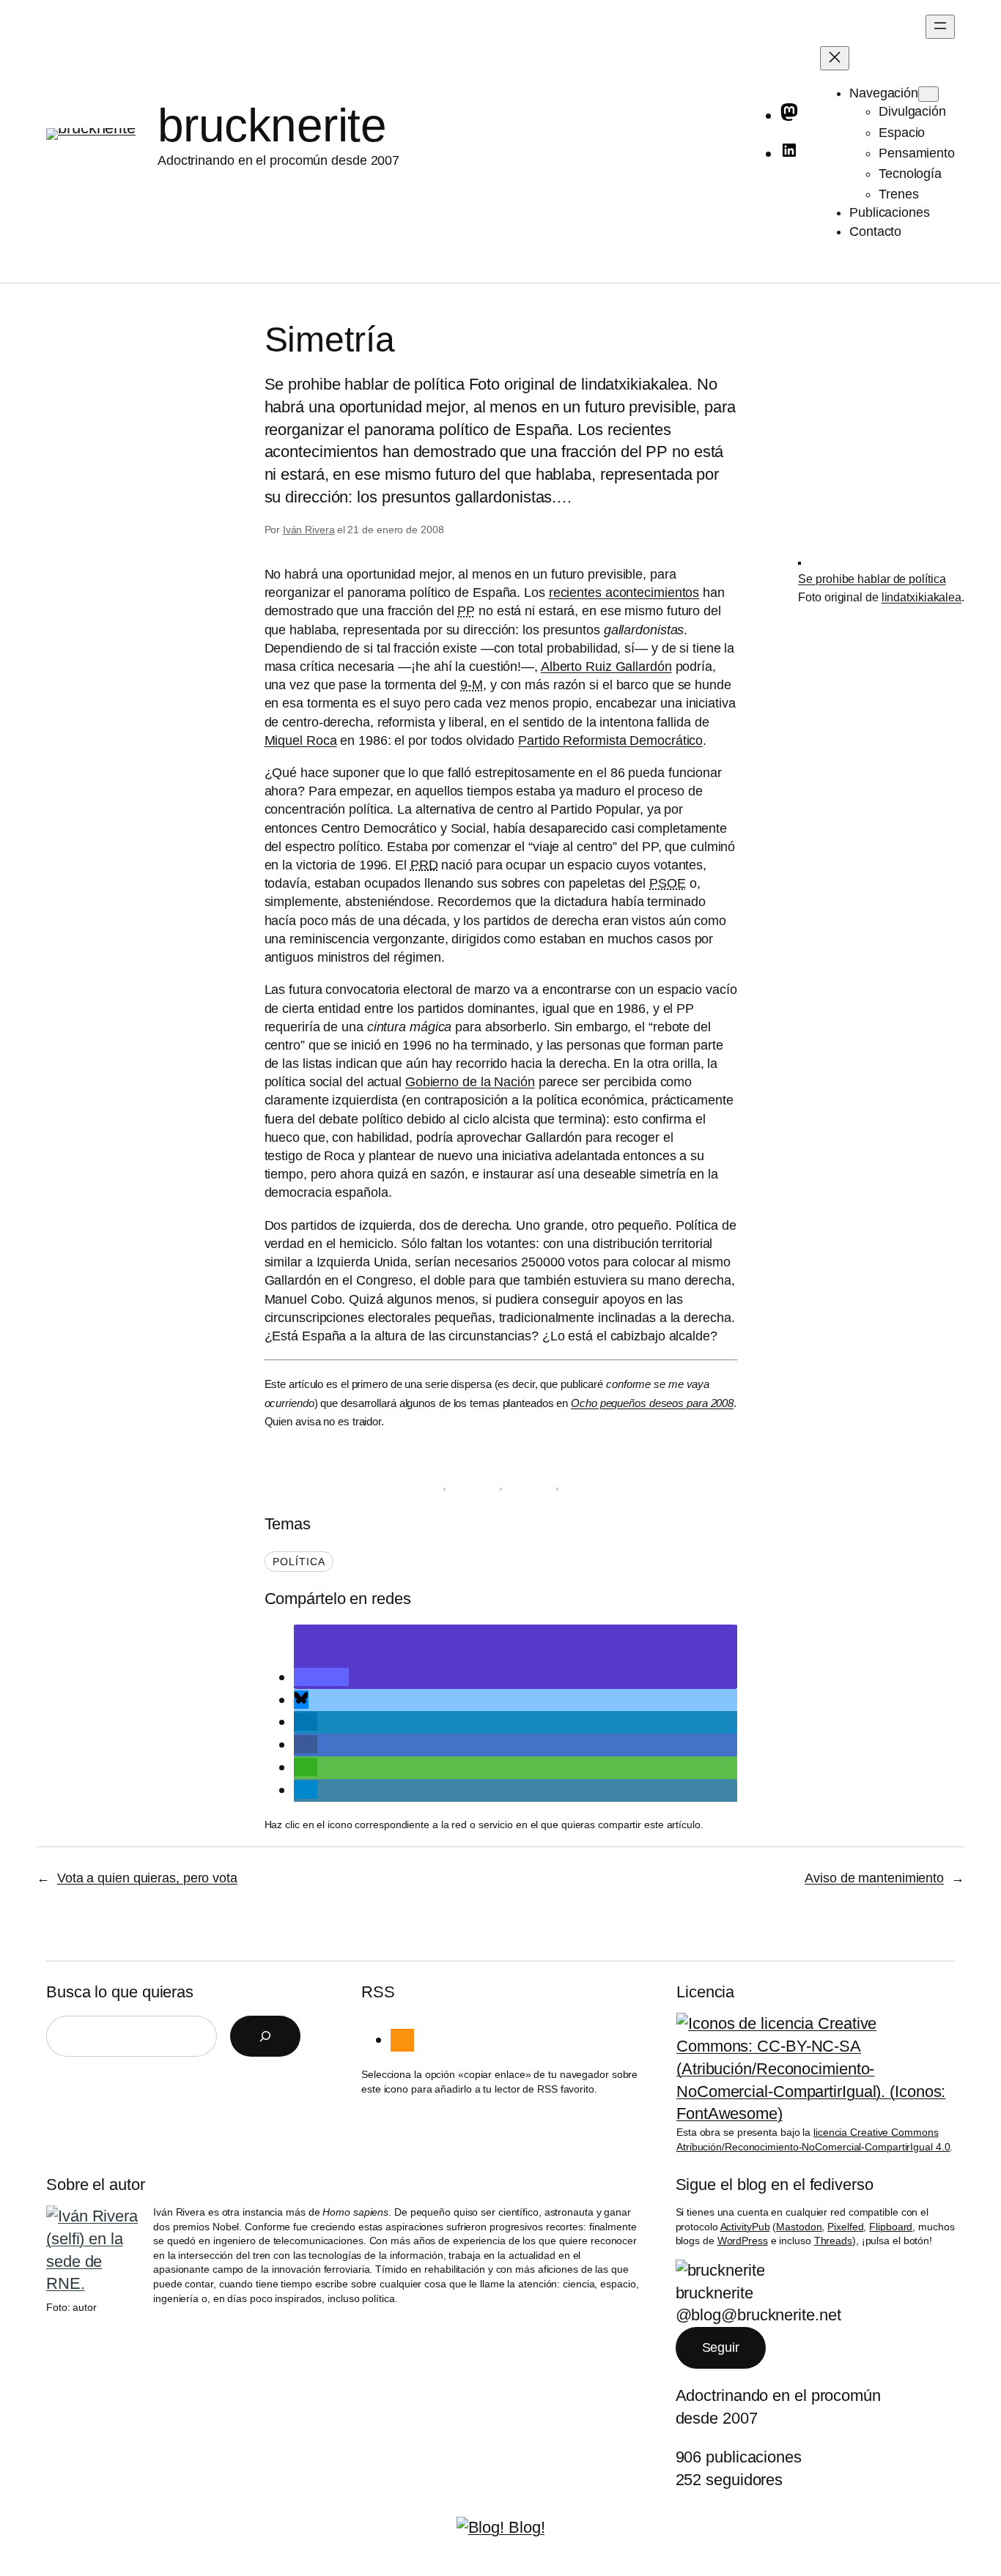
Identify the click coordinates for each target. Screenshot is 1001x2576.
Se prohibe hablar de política (872, 579)
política (299, 1562)
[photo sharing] (799, 560)
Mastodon (799, 2227)
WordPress (743, 2241)
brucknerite (272, 125)
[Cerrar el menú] (835, 58)
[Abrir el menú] (940, 27)
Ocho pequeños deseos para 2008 (652, 1403)
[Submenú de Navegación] (928, 94)
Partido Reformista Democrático (610, 740)
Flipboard (891, 2227)
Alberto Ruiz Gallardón (606, 667)
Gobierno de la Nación (470, 1082)
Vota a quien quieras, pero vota (147, 1878)
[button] (321, 1677)
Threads (833, 2241)
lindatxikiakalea (921, 597)
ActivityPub (745, 2227)
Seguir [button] (721, 2347)
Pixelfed (845, 2227)
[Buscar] (265, 2036)
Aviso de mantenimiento (874, 1878)
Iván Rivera (309, 530)
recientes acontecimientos (624, 593)
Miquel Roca (301, 740)
